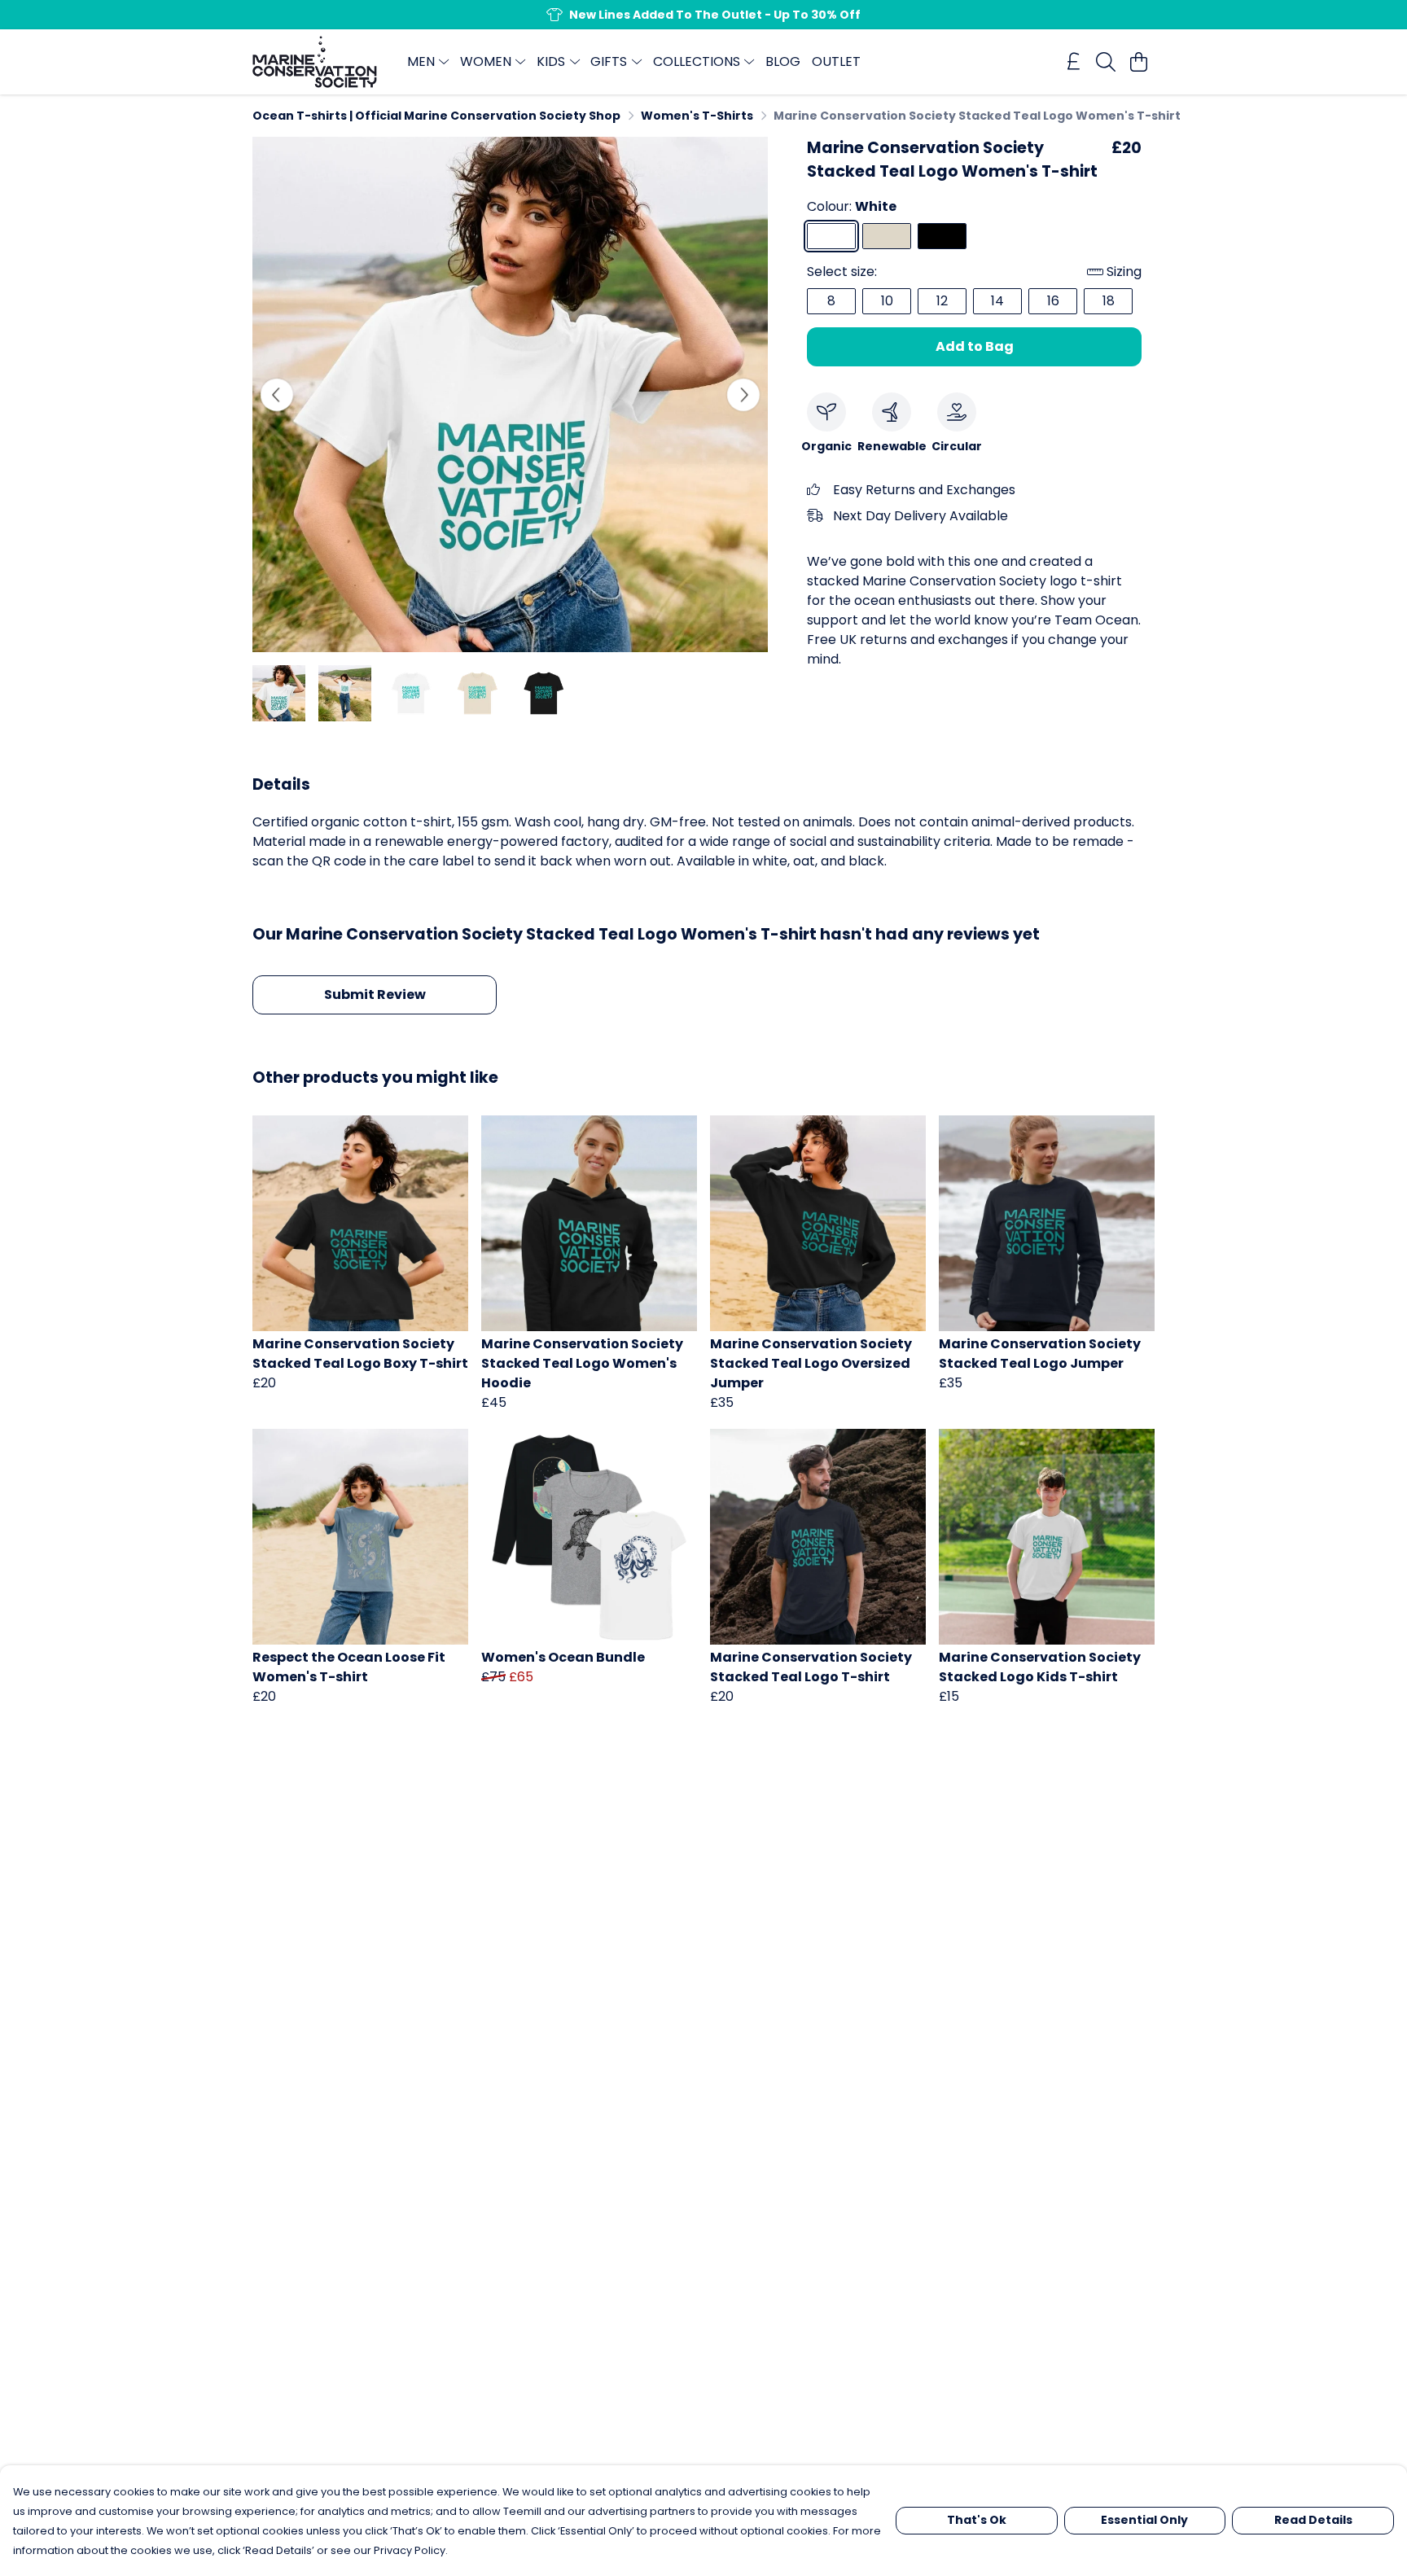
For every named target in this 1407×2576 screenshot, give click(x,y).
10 (887, 301)
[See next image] (743, 395)
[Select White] (831, 236)
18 (1109, 301)
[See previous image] (277, 395)
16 (1053, 301)
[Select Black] (942, 236)
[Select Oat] (887, 236)
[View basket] (1138, 62)
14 (997, 301)
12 (942, 301)
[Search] (1106, 62)
